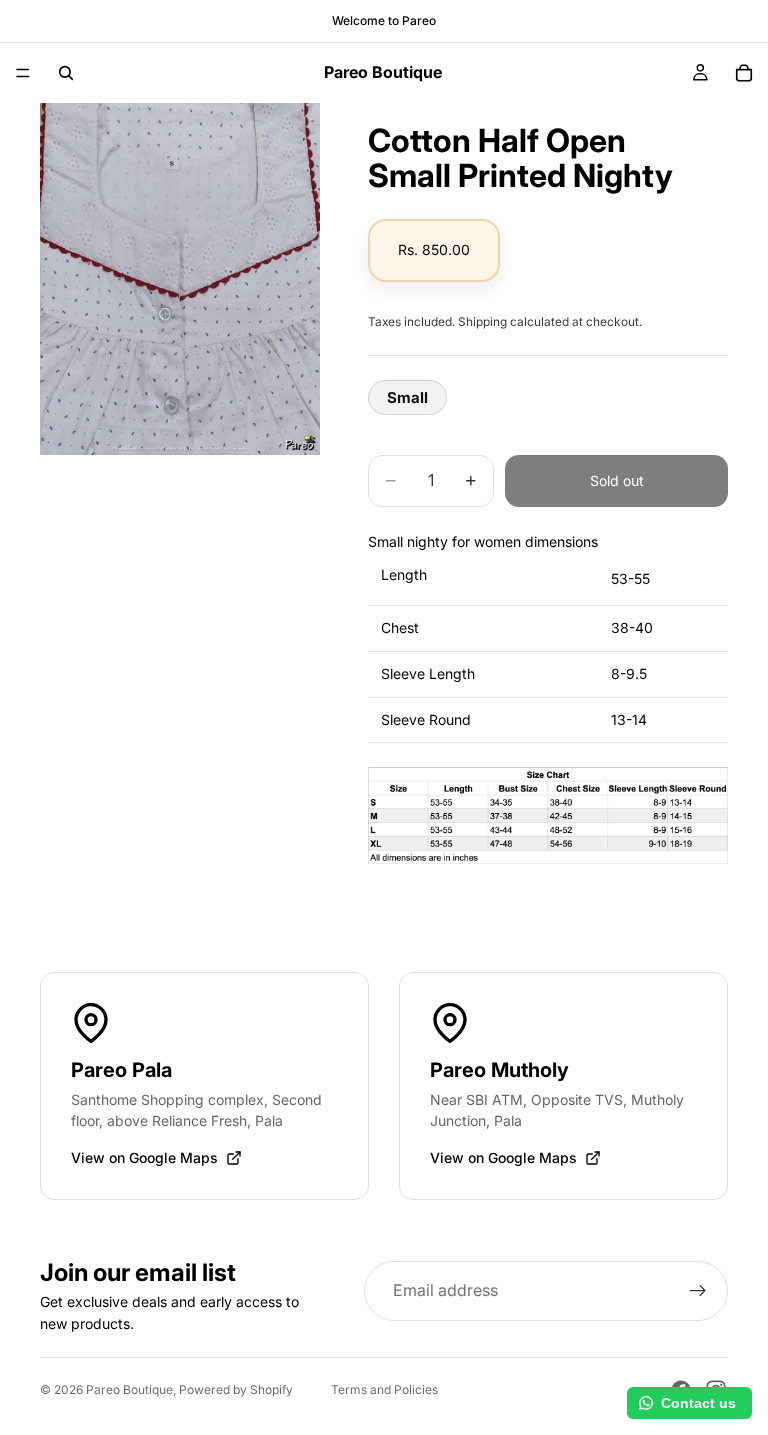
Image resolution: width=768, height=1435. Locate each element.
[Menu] (23, 73)
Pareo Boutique (129, 1389)
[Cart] (744, 73)
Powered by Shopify (236, 1389)
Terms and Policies (384, 1389)
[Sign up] (698, 1291)
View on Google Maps (144, 1157)
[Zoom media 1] (180, 279)
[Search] (66, 73)
